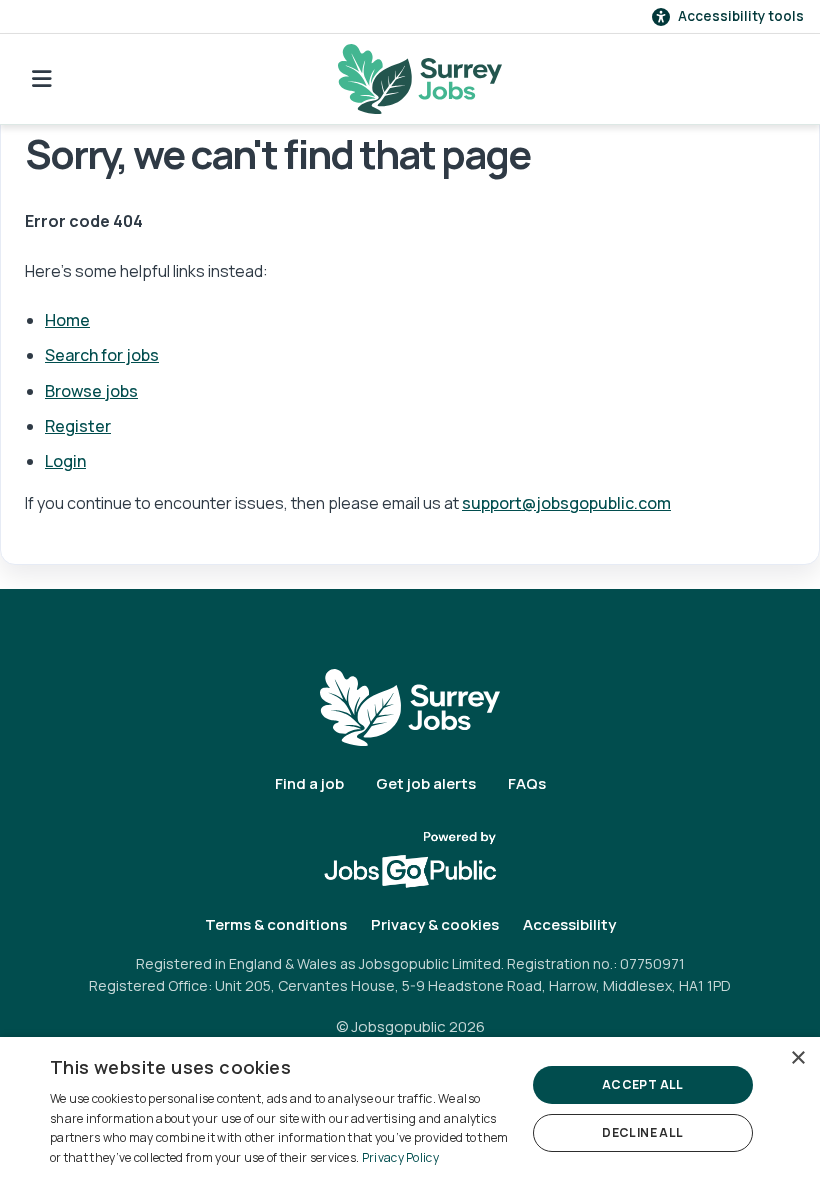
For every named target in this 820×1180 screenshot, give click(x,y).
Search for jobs (102, 355)
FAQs (527, 783)
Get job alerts (426, 783)
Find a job (309, 783)
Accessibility (569, 924)
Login (65, 461)
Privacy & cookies (435, 924)
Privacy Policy (400, 1157)
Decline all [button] (642, 1132)
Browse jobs (91, 391)
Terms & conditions (276, 924)
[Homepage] (420, 79)
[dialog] (410, 1108)
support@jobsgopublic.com (566, 503)
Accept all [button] (643, 1084)
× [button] (797, 1058)
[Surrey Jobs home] (410, 706)
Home (67, 320)
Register (78, 426)
